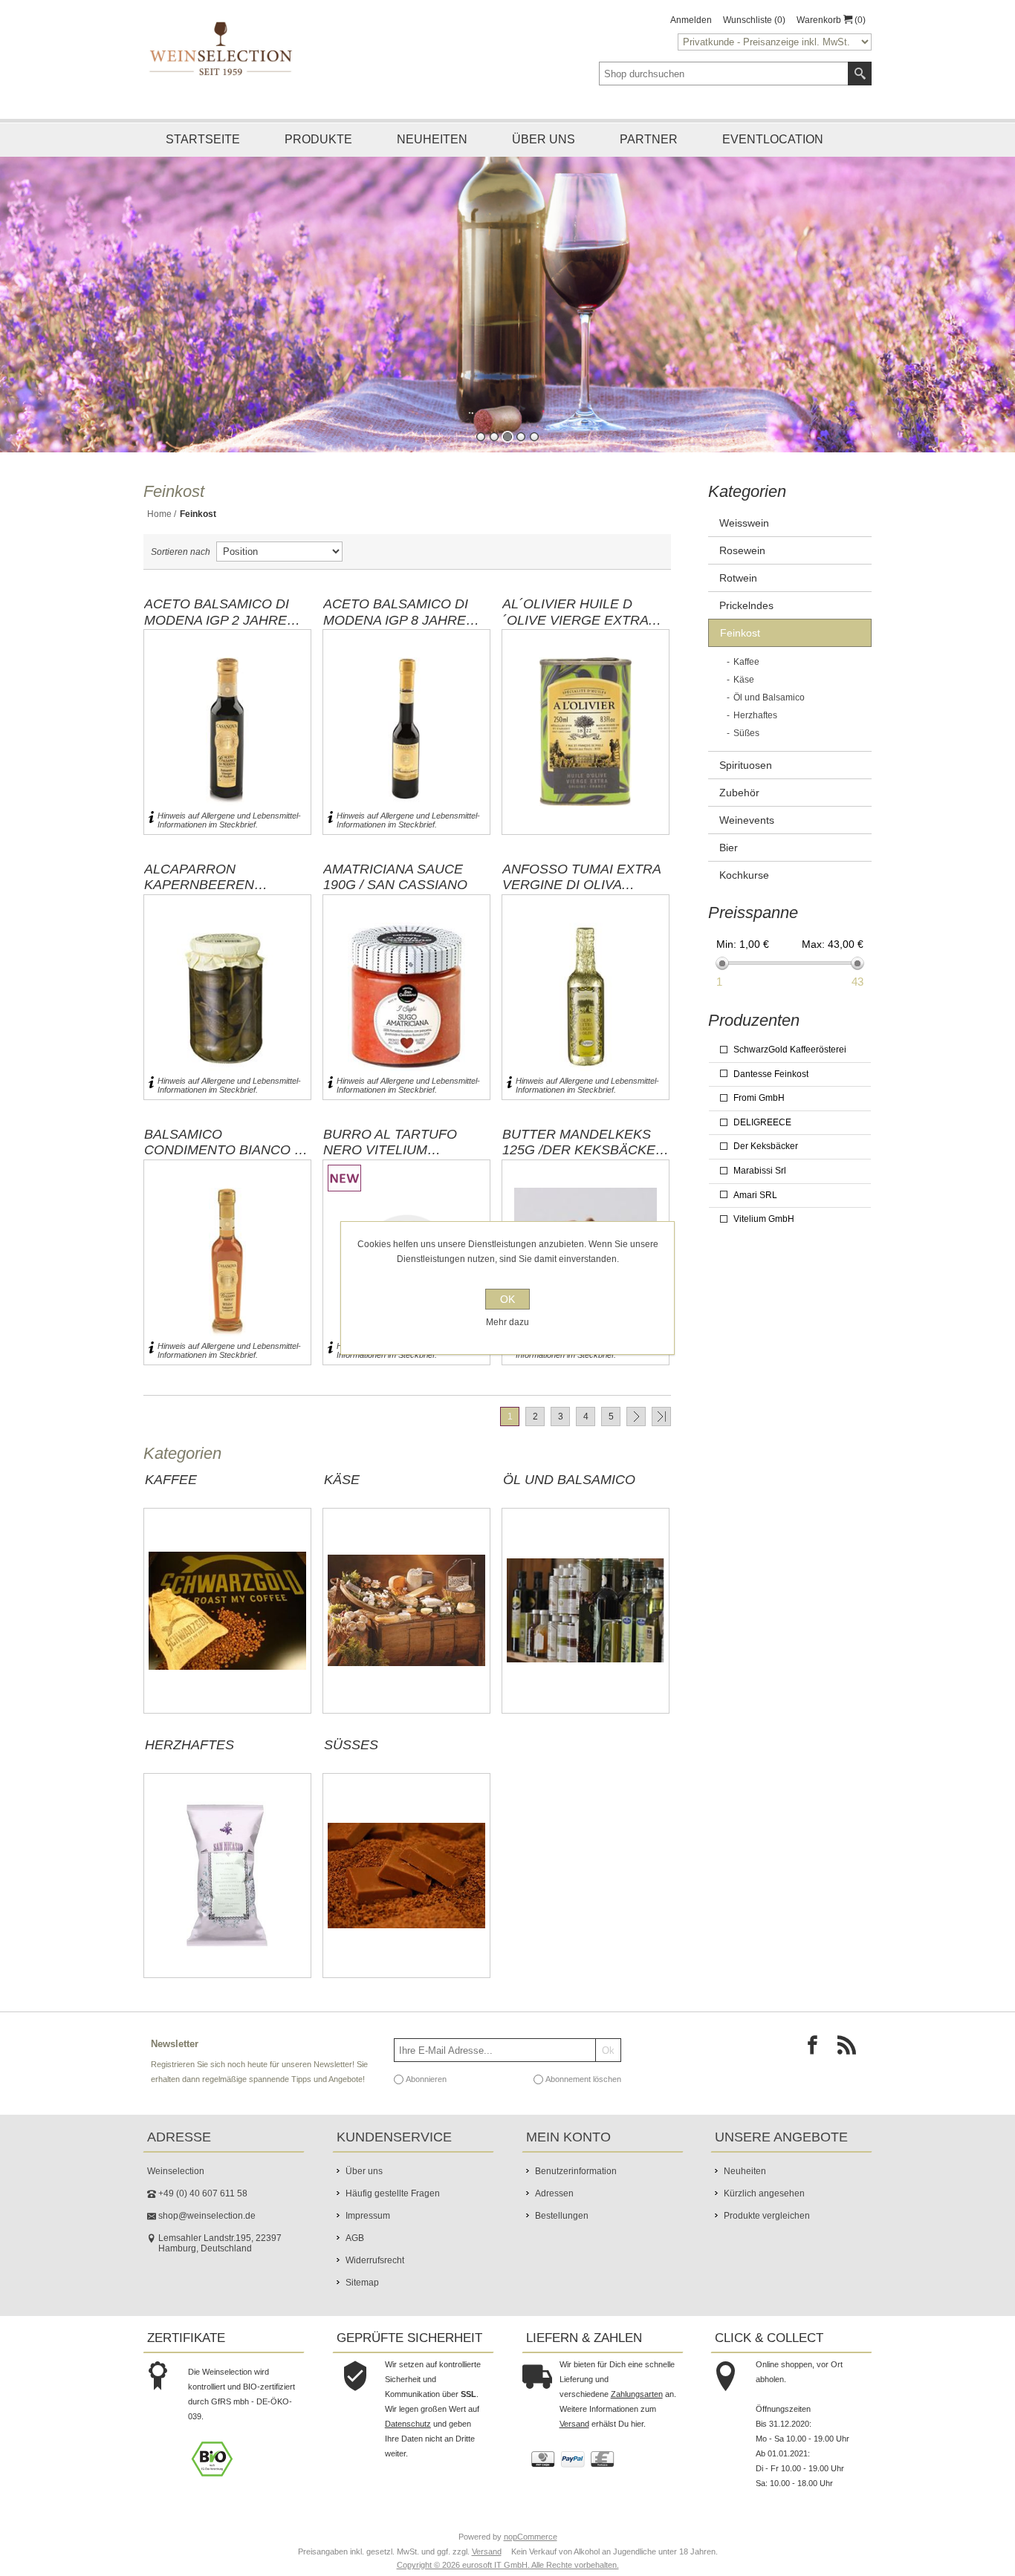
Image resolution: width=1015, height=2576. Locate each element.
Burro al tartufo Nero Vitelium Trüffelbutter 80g (395, 1159)
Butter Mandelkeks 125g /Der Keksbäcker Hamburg (584, 1159)
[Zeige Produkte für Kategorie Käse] (406, 1628)
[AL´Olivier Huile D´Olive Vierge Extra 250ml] (586, 749)
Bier (729, 865)
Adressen (554, 2211)
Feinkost (740, 650)
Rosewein (742, 567)
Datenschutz (408, 2441)
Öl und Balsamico (569, 1497)
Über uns (544, 139)
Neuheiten (432, 139)
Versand (574, 2441)
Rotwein (738, 595)
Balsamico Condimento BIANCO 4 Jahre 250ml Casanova (227, 1159)
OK (507, 1299)
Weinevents (747, 837)
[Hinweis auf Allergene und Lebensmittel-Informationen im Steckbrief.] (151, 837)
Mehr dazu (507, 1322)
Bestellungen (562, 2233)
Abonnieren (426, 2096)
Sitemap (362, 2300)
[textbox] (724, 74)
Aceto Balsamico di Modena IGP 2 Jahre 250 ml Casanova (217, 629)
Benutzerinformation (576, 2188)
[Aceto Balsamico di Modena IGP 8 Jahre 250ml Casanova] (406, 749)
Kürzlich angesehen (764, 2211)
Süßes (351, 1762)
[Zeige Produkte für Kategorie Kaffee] (227, 1628)
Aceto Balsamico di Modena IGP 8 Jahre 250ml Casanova (396, 629)
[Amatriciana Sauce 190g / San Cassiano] (406, 1014)
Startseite (203, 139)
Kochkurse (744, 892)
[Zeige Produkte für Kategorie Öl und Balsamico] (586, 1628)
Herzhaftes (189, 1762)
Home (159, 531)
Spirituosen (746, 782)
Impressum (368, 2233)
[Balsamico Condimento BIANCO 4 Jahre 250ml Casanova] (227, 1279)
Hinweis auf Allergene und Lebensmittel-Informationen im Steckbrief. (229, 837)
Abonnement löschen (583, 2096)
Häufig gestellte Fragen (393, 2211)
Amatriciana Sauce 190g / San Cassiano (395, 894)
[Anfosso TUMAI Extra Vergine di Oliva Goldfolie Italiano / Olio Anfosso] (586, 1014)
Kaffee (171, 1497)
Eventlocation (773, 139)
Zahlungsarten (637, 2411)
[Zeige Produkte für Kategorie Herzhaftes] (227, 1893)
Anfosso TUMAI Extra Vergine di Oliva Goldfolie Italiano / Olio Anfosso (581, 894)
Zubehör (739, 810)
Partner (649, 139)
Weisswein (744, 540)
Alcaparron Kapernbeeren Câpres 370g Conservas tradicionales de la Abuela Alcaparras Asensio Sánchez (219, 894)
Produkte (318, 139)
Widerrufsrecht (375, 2277)
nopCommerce (531, 2554)
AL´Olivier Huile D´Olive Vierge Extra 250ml (575, 629)
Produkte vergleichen (767, 2233)
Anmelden (691, 20)
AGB (355, 2255)
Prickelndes (746, 622)
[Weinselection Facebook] (817, 2066)
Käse (342, 1497)
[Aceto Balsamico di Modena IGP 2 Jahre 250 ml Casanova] (227, 749)
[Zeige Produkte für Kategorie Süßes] (406, 1893)
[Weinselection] (222, 48)
